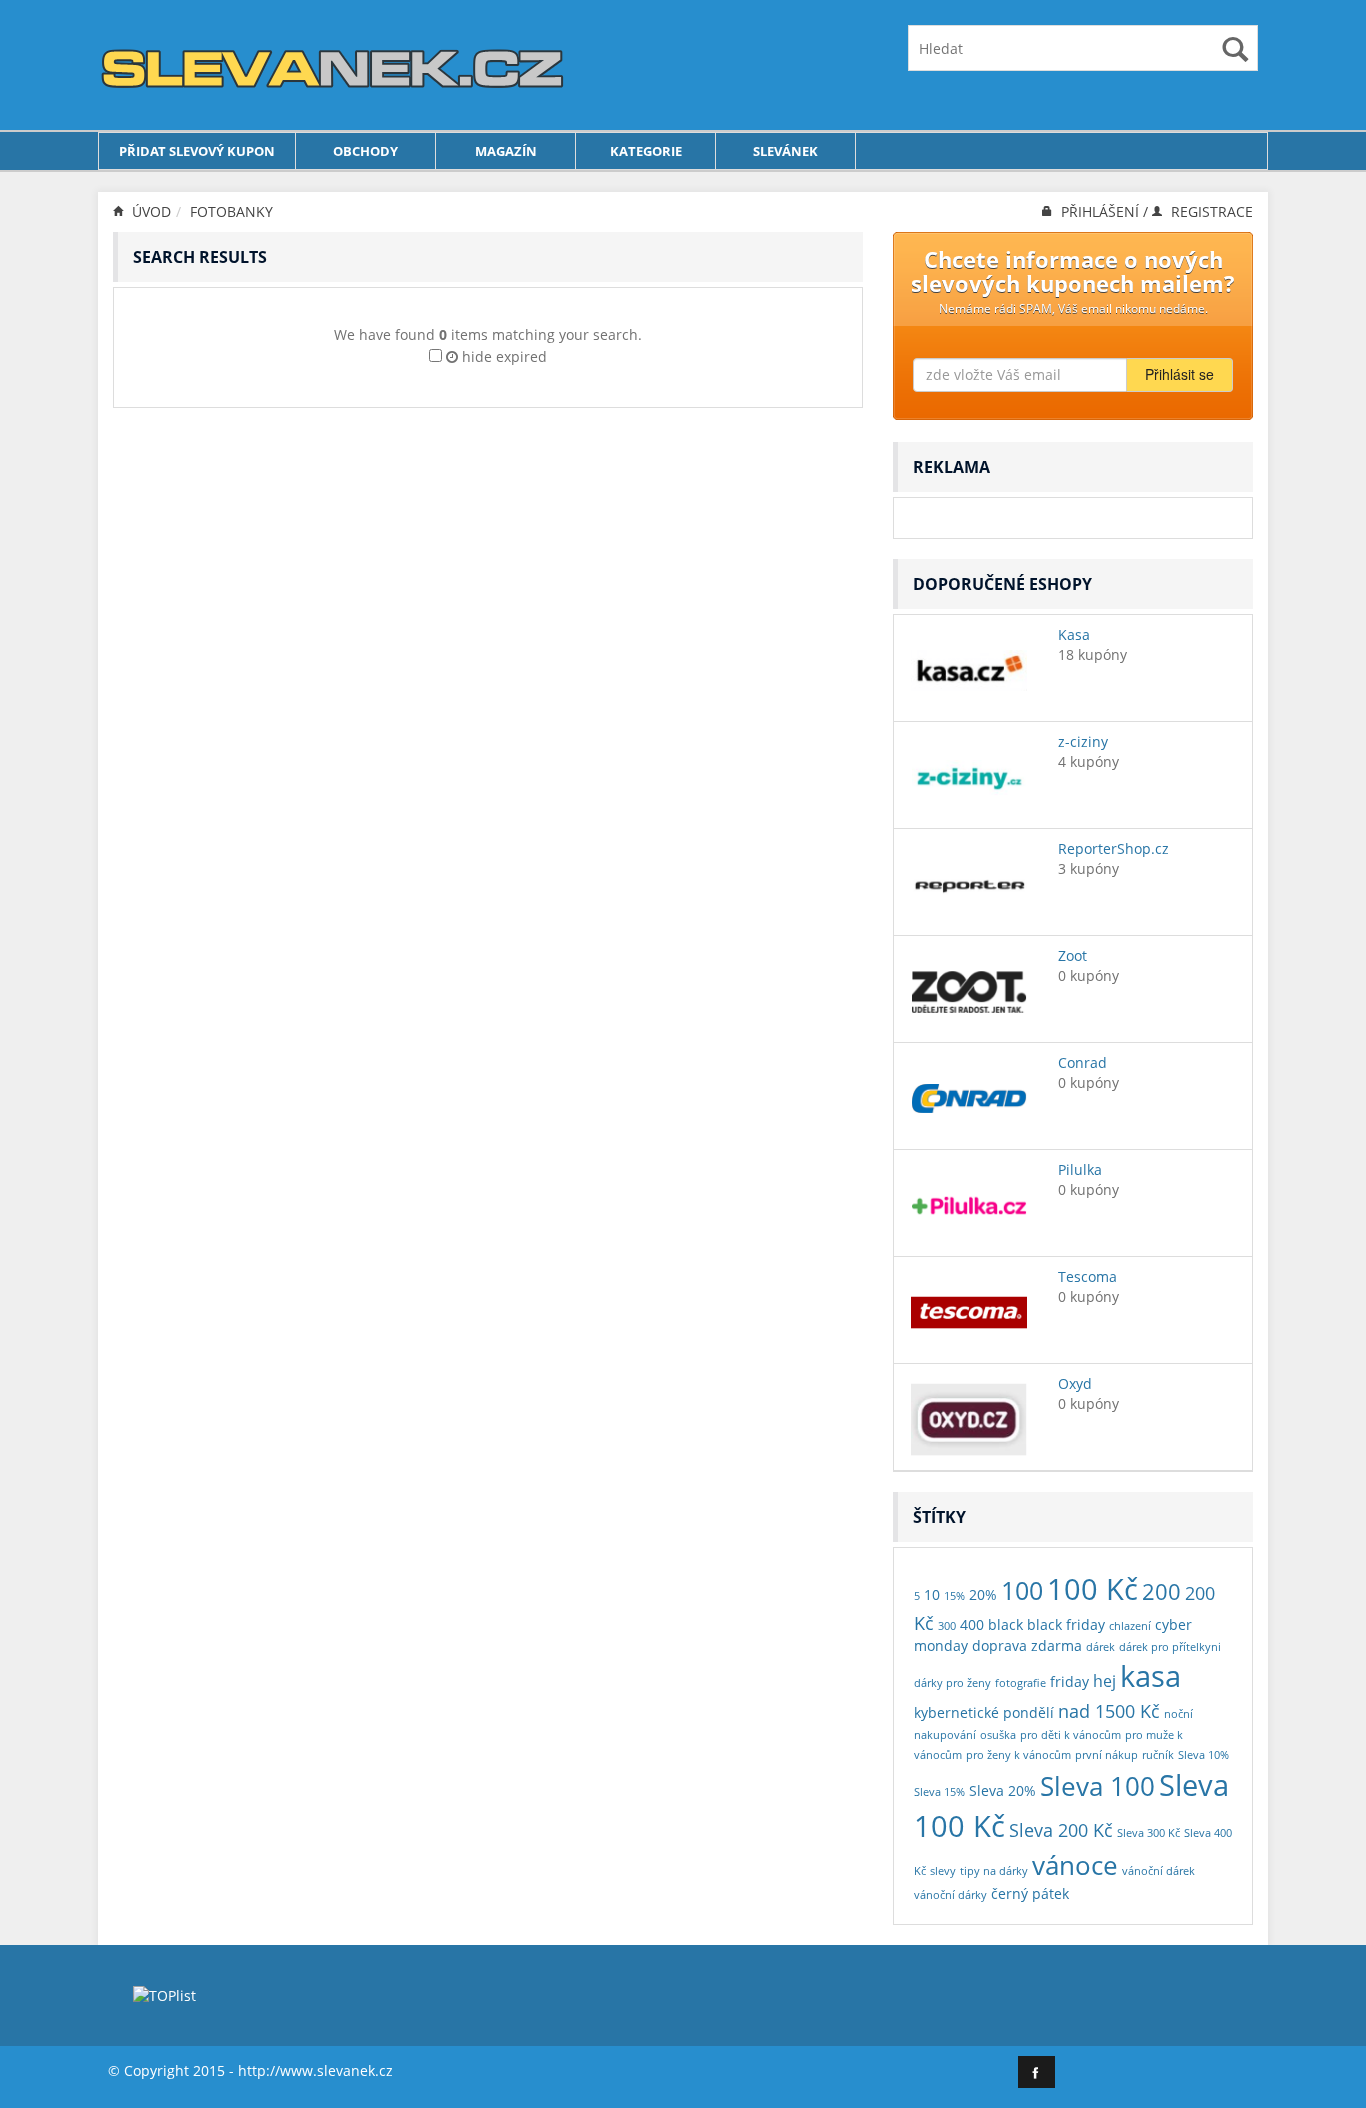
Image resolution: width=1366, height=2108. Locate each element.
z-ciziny (1083, 741)
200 (1161, 1591)
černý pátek (1030, 1893)
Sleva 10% (1203, 1755)
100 (1022, 1590)
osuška (998, 1735)
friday (1069, 1681)
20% (983, 1594)
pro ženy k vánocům (1018, 1755)
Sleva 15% (939, 1792)
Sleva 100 (1097, 1786)
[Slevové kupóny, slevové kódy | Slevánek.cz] (333, 63)
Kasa (1074, 634)
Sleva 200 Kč (1061, 1829)
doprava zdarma (1027, 1645)
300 (947, 1626)
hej (1104, 1680)
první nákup (1106, 1755)
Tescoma (1087, 1276)
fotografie (1020, 1683)
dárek (1100, 1647)
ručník (1158, 1755)
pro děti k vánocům (1070, 1735)
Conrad (1082, 1062)
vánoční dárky (950, 1895)
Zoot (1072, 955)
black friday (1066, 1624)
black (1005, 1624)
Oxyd (1075, 1383)
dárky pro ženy (952, 1683)
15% (954, 1596)
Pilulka (1080, 1169)
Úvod (149, 211)
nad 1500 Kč (1109, 1710)
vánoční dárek (1158, 1871)
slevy (943, 1871)
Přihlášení (1100, 211)
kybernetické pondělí (984, 1712)
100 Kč (1092, 1588)
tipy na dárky (994, 1871)
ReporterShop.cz (1113, 848)
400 (972, 1624)
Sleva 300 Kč (1148, 1833)
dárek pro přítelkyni (1170, 1647)
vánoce (1075, 1865)
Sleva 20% (1002, 1790)
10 (932, 1594)
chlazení (1130, 1626)
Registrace (1210, 211)
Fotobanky (231, 211)
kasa (1150, 1676)
